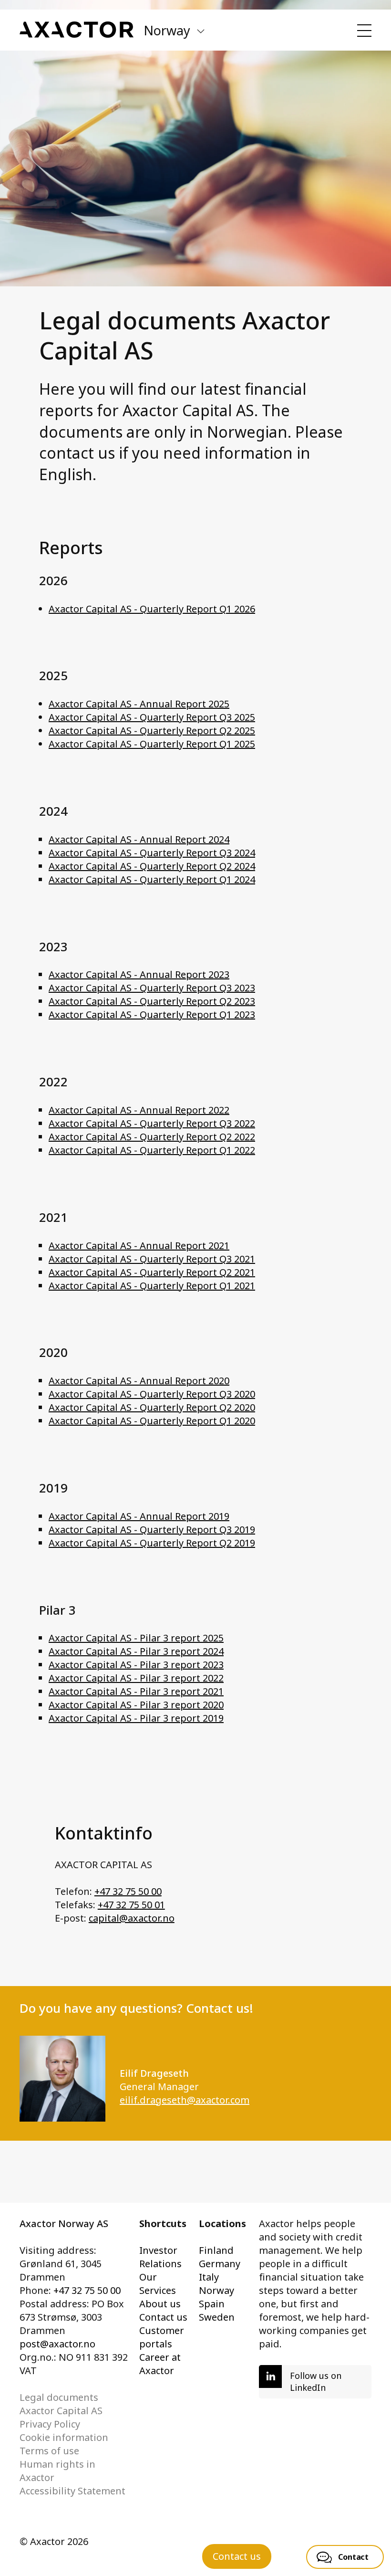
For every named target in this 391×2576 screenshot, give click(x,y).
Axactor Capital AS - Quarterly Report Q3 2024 (152, 853)
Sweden (217, 2317)
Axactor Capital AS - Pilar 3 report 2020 (136, 1705)
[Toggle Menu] (364, 31)
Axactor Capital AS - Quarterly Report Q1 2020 (152, 1421)
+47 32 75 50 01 (131, 1905)
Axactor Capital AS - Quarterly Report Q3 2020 (152, 1394)
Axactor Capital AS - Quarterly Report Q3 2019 (152, 1530)
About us (160, 2304)
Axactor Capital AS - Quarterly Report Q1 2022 (152, 1150)
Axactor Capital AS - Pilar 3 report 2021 (136, 1691)
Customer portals (162, 2337)
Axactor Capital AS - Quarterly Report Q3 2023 (152, 988)
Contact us (163, 2317)
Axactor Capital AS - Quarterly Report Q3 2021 (152, 1259)
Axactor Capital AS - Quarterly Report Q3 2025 (152, 717)
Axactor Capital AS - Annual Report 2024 (139, 839)
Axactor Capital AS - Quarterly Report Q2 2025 (152, 731)
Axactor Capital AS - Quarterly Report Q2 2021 (152, 1272)
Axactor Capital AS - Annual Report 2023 (139, 974)
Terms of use (49, 2451)
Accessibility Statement (72, 2491)
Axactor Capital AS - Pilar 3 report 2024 (136, 1651)
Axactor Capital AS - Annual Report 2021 (139, 1246)
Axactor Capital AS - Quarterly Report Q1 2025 (152, 744)
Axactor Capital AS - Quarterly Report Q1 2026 (152, 609)
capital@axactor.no (132, 1918)
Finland (216, 2250)
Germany (220, 2264)
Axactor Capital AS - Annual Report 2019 (139, 1516)
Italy (209, 2277)
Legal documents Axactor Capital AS (61, 2404)
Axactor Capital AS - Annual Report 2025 (139, 704)
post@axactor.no (57, 2344)
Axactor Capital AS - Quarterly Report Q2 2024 (152, 866)
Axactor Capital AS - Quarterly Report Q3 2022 (152, 1123)
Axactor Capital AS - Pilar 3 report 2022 (136, 1678)
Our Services (158, 2284)
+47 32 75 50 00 (128, 1891)
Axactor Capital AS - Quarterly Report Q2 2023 (152, 1001)
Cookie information (64, 2437)
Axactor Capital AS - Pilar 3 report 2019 (136, 1718)
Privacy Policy (50, 2424)
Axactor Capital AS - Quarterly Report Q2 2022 (152, 1137)
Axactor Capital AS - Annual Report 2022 (139, 1110)
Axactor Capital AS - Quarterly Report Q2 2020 (152, 1407)
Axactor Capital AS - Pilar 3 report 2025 (136, 1638)
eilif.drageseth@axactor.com (185, 2100)
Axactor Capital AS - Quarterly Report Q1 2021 (152, 1286)
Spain (212, 2304)
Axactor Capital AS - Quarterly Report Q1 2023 (152, 1015)
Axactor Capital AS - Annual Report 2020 (139, 1381)
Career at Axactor (160, 2364)
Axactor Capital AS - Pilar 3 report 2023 (136, 1665)
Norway (216, 2290)
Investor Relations (160, 2257)
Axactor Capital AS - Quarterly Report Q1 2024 (152, 879)
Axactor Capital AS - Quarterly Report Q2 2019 (152, 1543)
